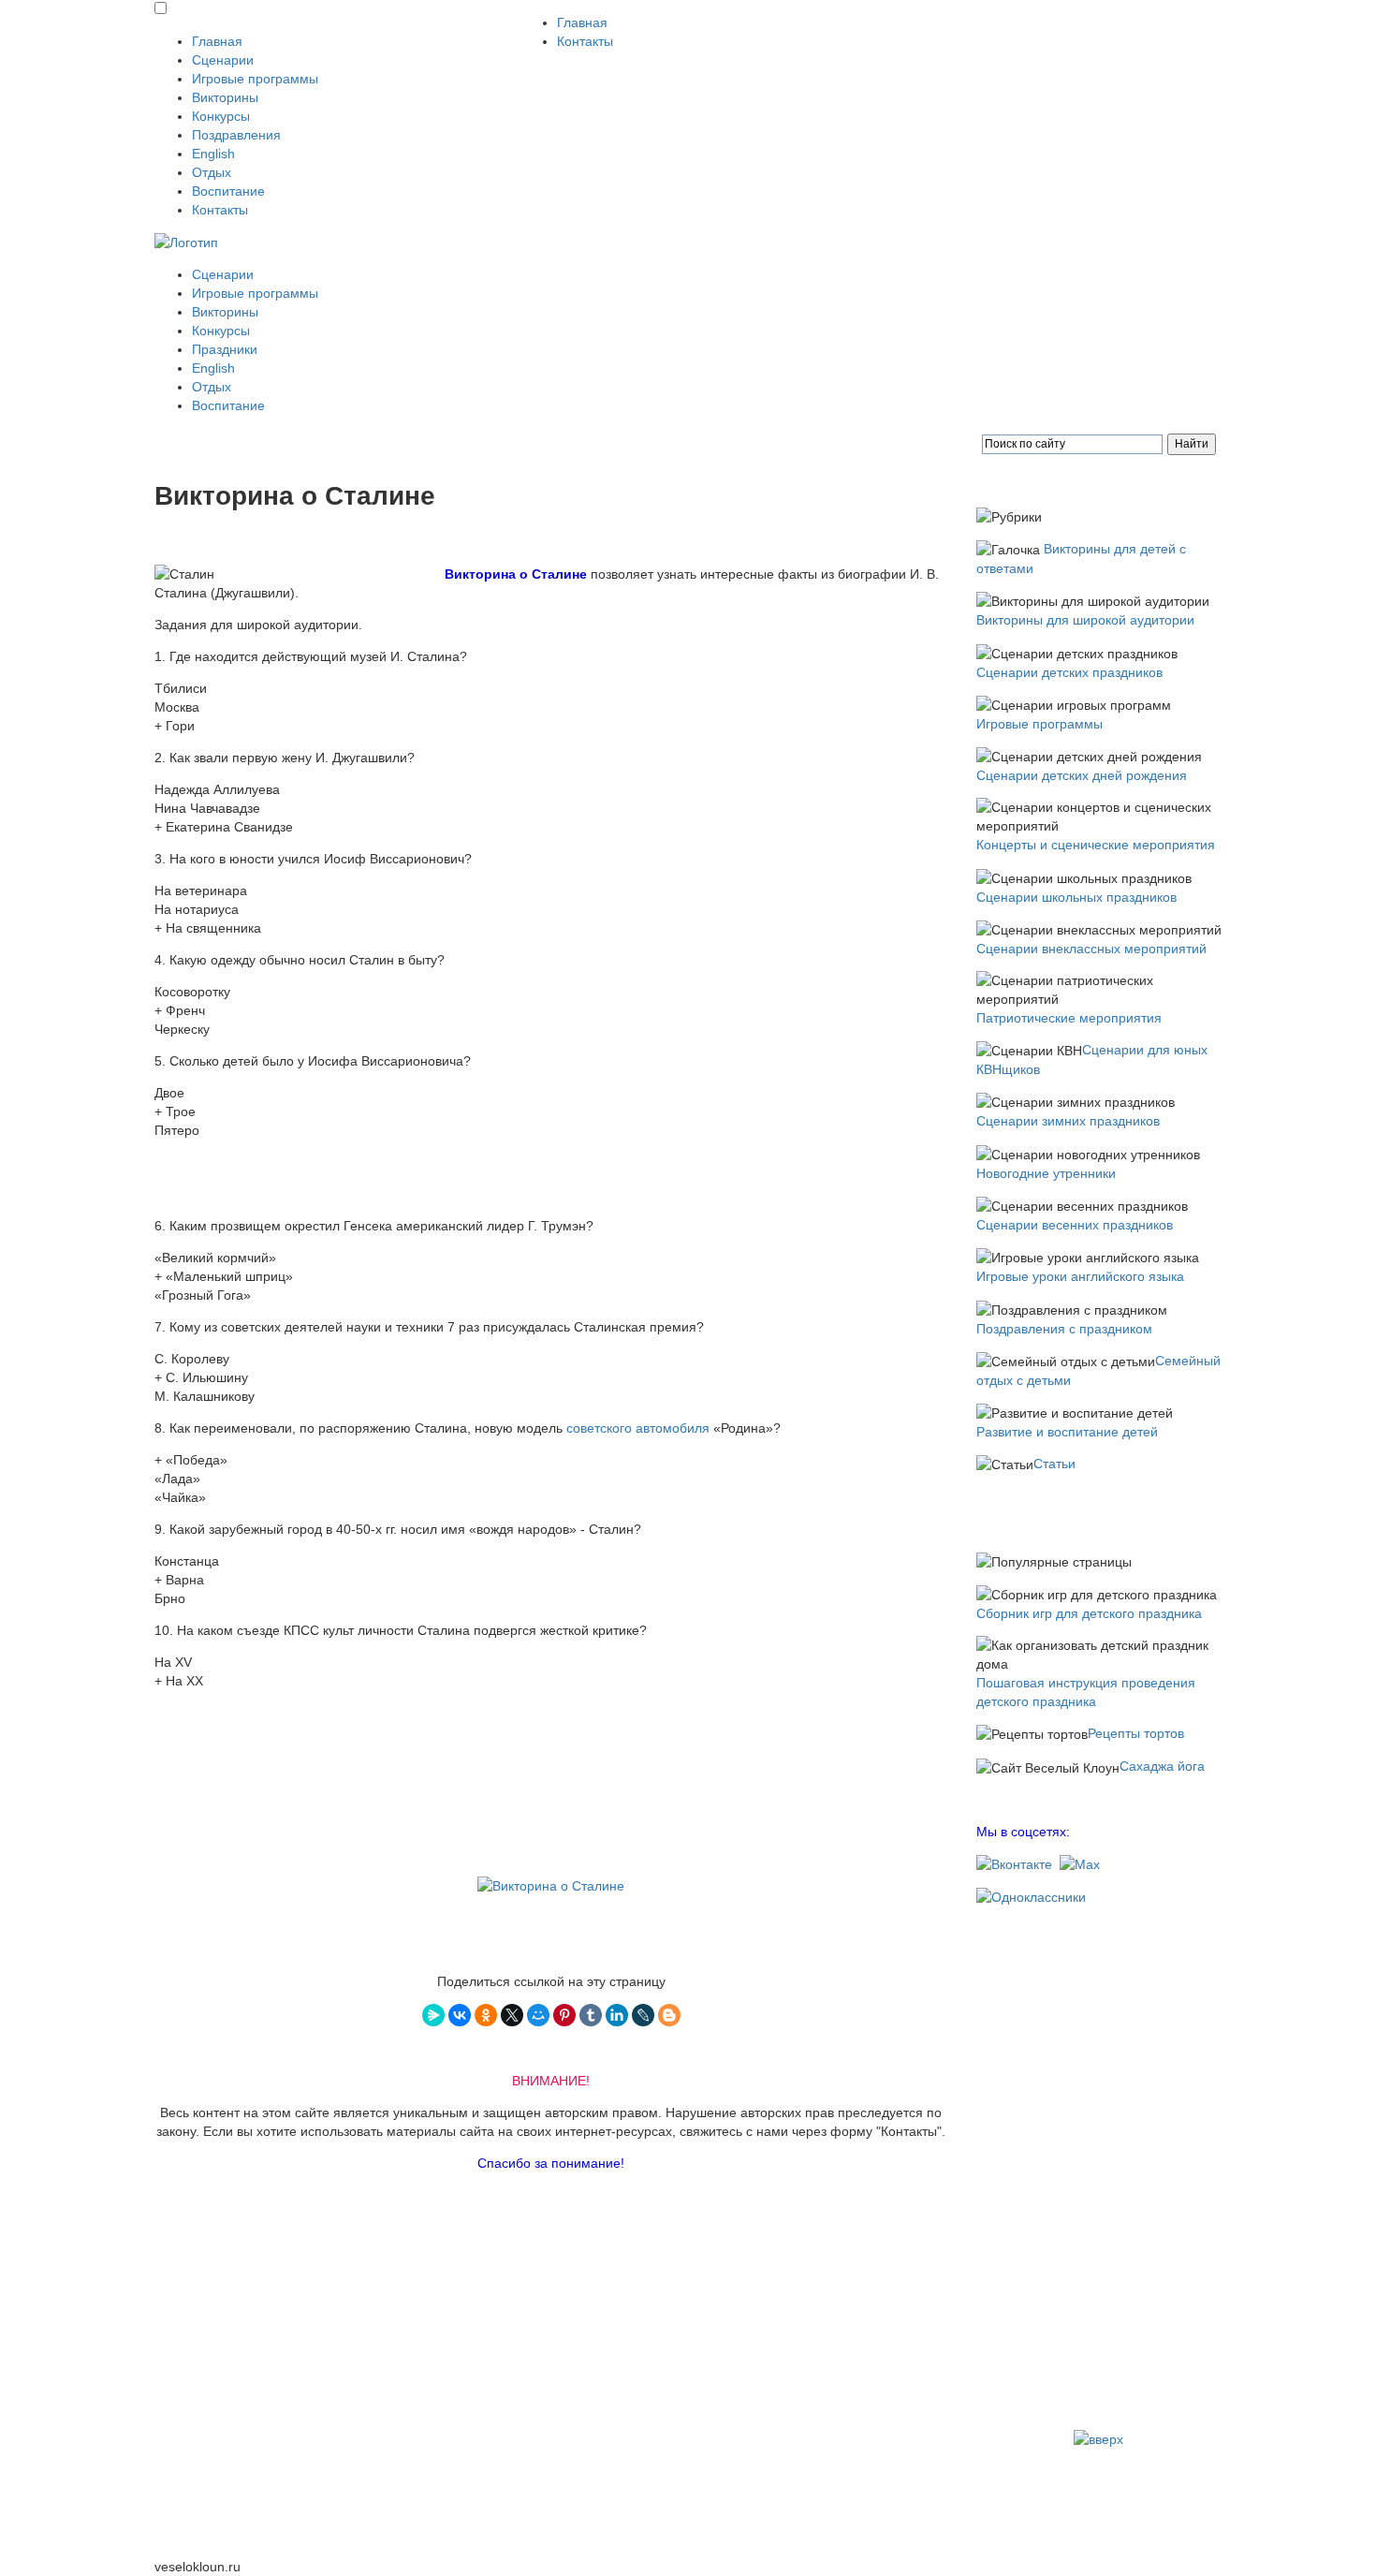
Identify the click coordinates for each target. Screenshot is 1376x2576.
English (213, 154)
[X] (512, 2015)
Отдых (212, 172)
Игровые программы (255, 79)
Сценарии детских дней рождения (1082, 775)
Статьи (1054, 1464)
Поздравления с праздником (1064, 1329)
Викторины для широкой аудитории (1085, 620)
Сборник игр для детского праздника (1089, 1613)
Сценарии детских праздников (1069, 672)
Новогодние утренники (1046, 1173)
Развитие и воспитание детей (1067, 1432)
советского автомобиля (638, 1428)
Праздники (225, 349)
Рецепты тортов (1136, 1733)
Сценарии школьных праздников (1076, 897)
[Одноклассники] (486, 2015)
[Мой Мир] (538, 2015)
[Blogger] (669, 2015)
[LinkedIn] (617, 2015)
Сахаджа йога (1162, 1766)
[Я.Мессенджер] (433, 2015)
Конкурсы (221, 116)
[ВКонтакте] (460, 2015)
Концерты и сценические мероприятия (1096, 845)
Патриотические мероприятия (1069, 1018)
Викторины (225, 97)
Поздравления (236, 135)
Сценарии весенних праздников (1075, 1225)
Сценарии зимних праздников (1068, 1121)
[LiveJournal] (643, 2015)
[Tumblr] (591, 2015)
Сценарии (223, 60)
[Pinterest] (564, 2015)
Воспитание (228, 191)
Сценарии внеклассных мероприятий (1091, 949)
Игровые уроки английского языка (1080, 1276)
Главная (217, 41)
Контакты (220, 210)
